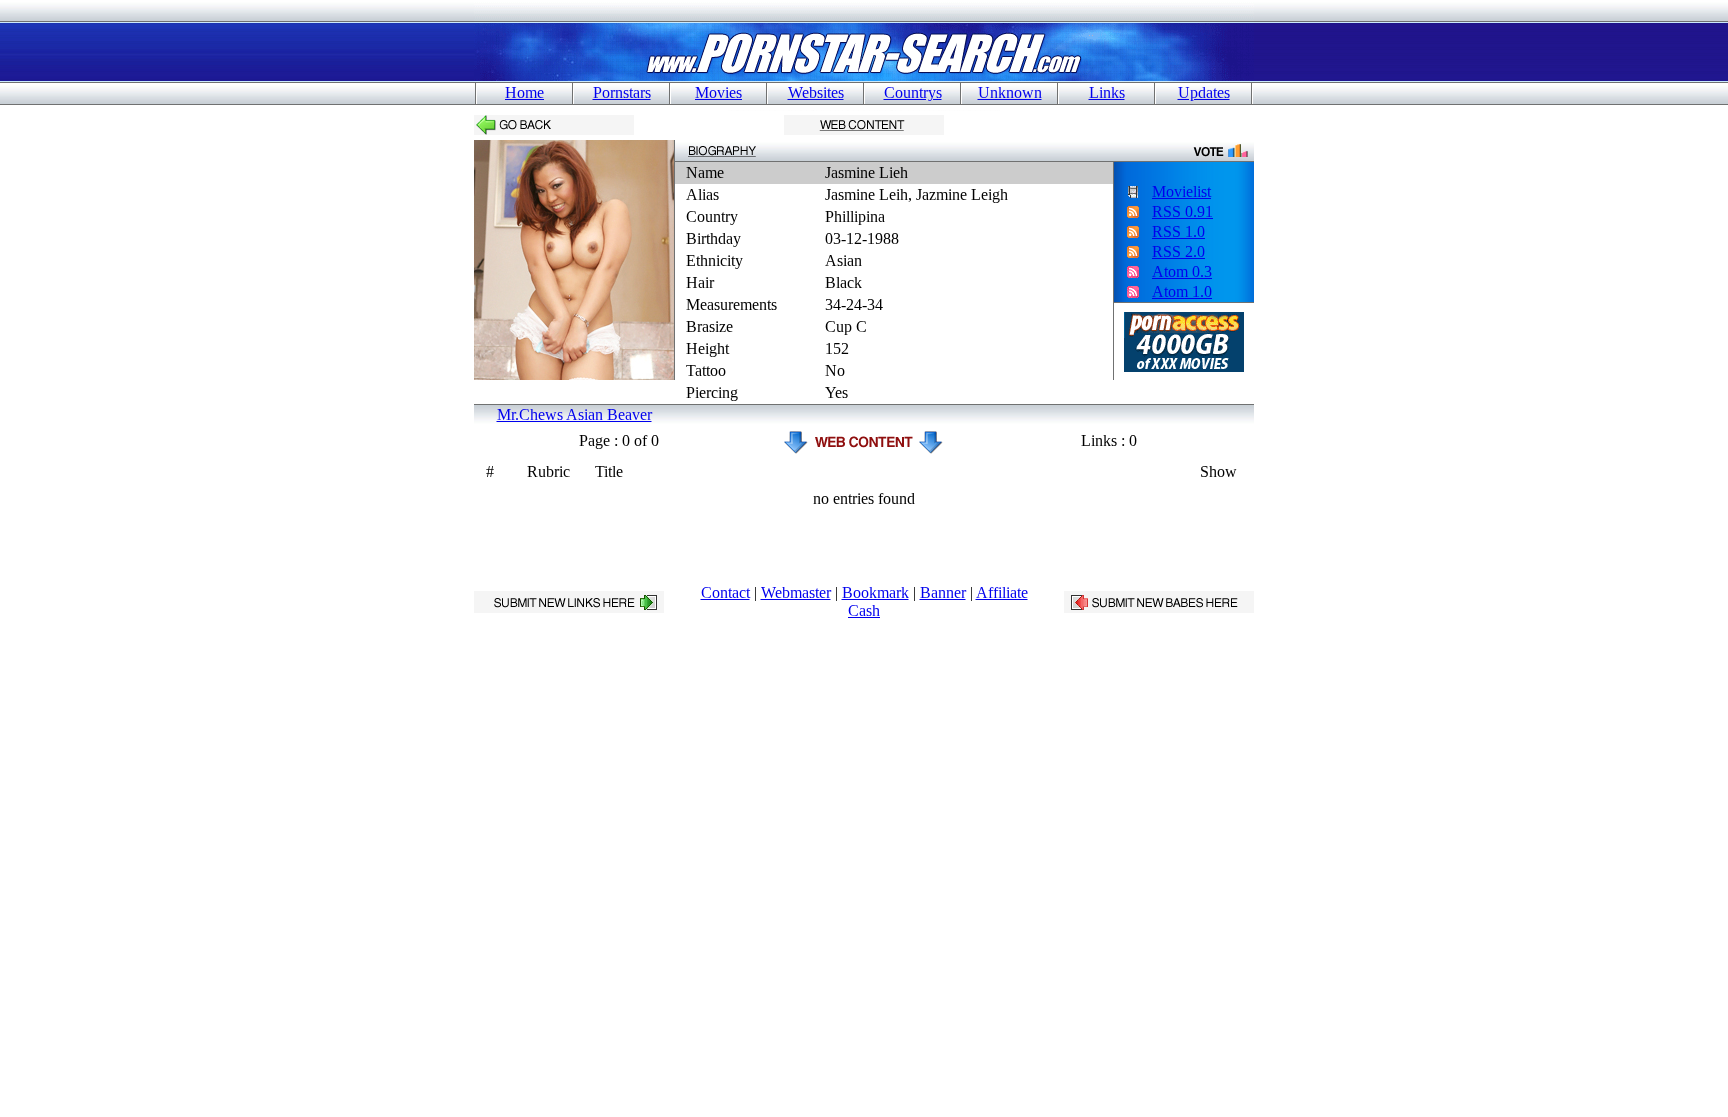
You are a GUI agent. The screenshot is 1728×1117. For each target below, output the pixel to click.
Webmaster (796, 592)
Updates (1204, 92)
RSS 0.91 (1182, 211)
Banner (943, 592)
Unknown (1010, 92)
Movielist (1181, 191)
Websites (816, 92)
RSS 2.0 (1178, 251)
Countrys (913, 92)
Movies (718, 92)
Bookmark (875, 592)
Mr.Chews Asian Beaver (574, 414)
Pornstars (622, 92)
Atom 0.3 (1182, 271)
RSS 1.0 (1178, 231)
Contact (725, 592)
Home (524, 92)
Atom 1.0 (1182, 291)
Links (1107, 92)
